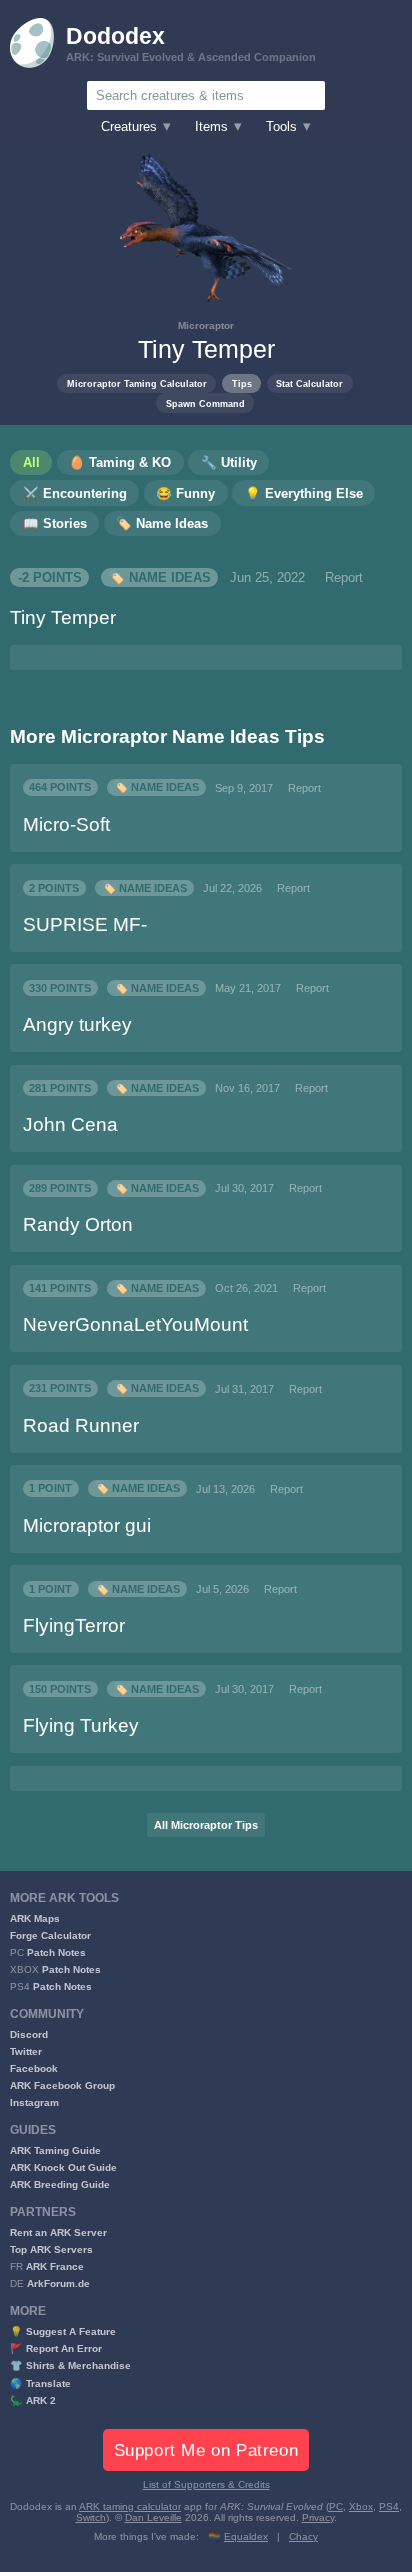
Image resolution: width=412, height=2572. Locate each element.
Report (344, 578)
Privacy (318, 2517)
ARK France (55, 2266)
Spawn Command (205, 403)
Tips (242, 383)
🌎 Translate (40, 2383)
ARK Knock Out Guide (63, 2167)
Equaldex (246, 2536)
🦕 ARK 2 (33, 2400)
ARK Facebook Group (62, 2085)
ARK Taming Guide (55, 2150)
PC (336, 2506)
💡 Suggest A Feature (63, 2331)
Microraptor (206, 325)
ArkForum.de (58, 2283)
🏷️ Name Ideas (160, 578)
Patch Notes (56, 1952)
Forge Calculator (50, 1935)
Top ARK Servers (51, 2249)
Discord (29, 2034)
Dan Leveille (153, 2517)
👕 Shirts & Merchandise (70, 2365)
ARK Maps (35, 1918)
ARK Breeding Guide (60, 2184)
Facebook (34, 2068)
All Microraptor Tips (206, 1825)
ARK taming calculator (130, 2506)
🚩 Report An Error (56, 2348)
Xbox (361, 2506)
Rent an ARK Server (58, 2232)
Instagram (34, 2102)
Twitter (26, 2051)
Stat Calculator (309, 383)
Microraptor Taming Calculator (137, 383)
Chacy (303, 2536)
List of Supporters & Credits (206, 2484)
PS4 (389, 2506)
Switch (91, 2517)
